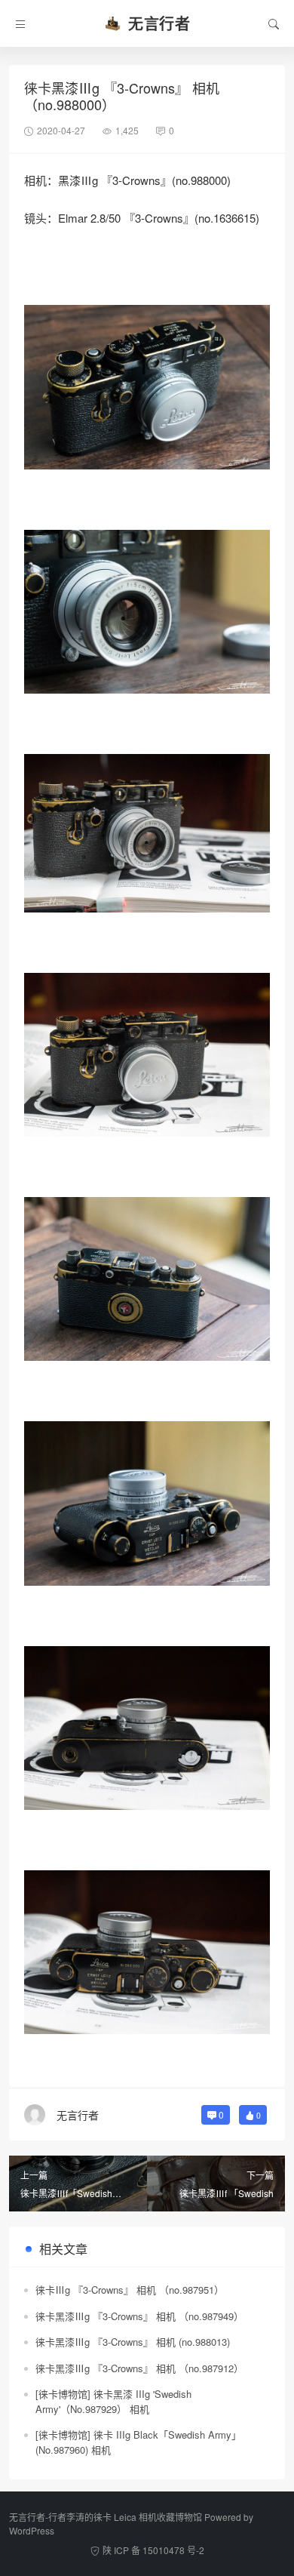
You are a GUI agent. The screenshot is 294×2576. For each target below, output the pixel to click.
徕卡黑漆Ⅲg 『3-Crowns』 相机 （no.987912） (139, 2368)
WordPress (32, 2530)
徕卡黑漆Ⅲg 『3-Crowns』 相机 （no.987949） (139, 2316)
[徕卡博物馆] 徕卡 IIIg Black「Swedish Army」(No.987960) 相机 (138, 2442)
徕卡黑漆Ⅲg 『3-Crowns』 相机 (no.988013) (133, 2342)
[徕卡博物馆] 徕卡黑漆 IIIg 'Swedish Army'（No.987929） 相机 (113, 2401)
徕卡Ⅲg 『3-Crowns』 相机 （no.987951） (130, 2290)
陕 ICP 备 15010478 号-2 (153, 2550)
